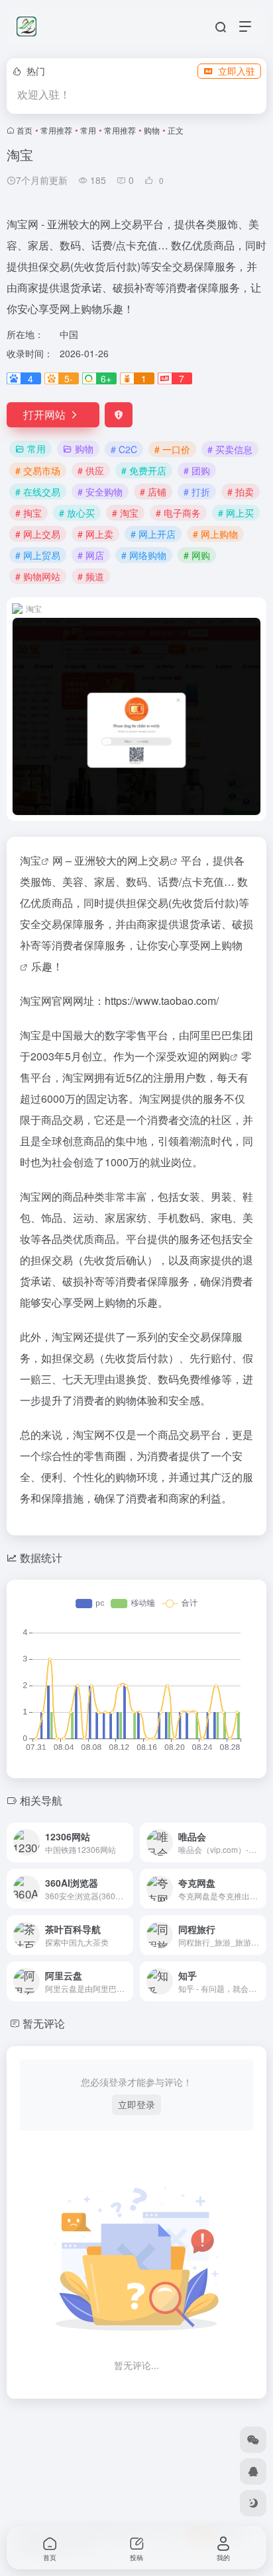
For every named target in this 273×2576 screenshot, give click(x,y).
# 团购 (197, 470)
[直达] (126, 1842)
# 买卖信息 (230, 449)
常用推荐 (56, 130)
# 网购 (197, 555)
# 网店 (91, 555)
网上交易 (148, 860)
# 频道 (91, 576)
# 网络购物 (144, 555)
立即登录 (136, 2104)
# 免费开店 (144, 470)
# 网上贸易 (38, 555)
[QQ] (253, 2471)
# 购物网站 (38, 576)
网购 (219, 1056)
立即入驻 (237, 71)
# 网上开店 (153, 534)
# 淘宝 (125, 513)
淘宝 (30, 860)
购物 (152, 130)
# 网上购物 (215, 534)
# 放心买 (77, 513)
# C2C (124, 449)
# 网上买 (236, 513)
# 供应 (91, 470)
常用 (88, 130)
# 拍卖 (241, 492)
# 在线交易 (38, 492)
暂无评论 (44, 2023)
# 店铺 (153, 492)
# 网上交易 (38, 534)
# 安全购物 (100, 492)
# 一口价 (172, 449)
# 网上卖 (95, 534)
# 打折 (197, 492)
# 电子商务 (178, 513)
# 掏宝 (28, 513)
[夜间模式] (253, 2503)
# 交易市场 (38, 470)
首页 (25, 130)
